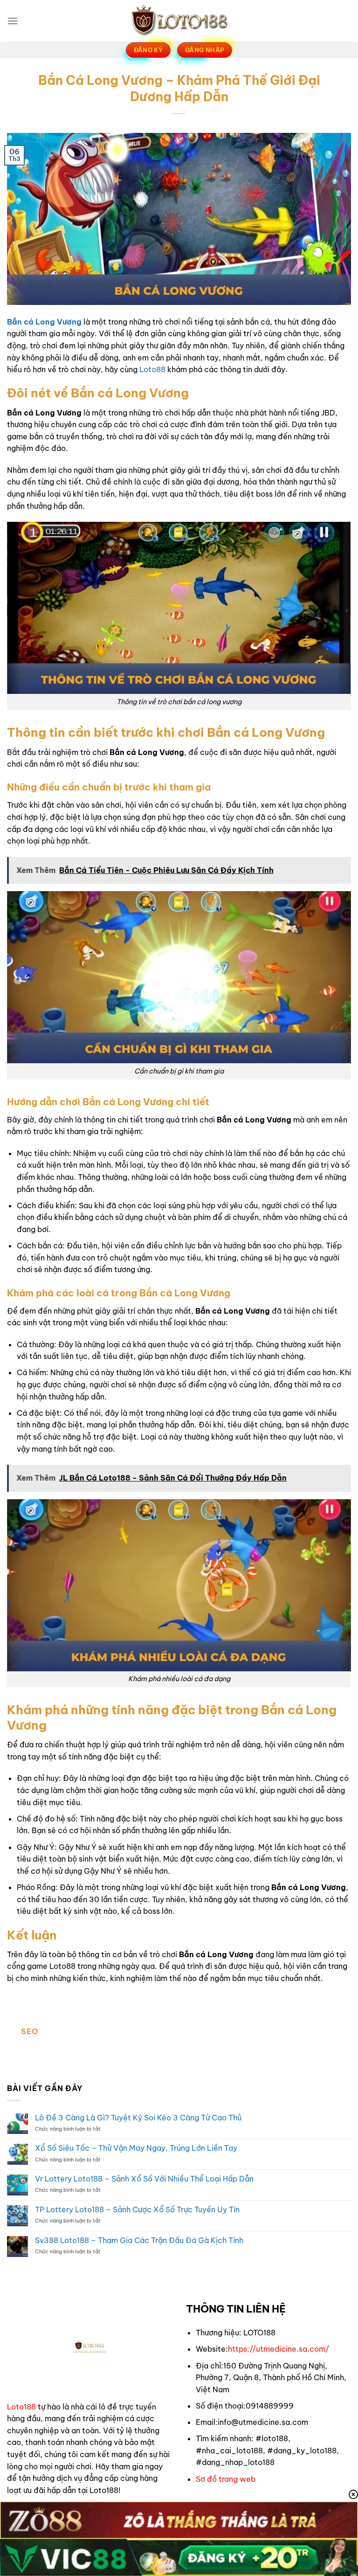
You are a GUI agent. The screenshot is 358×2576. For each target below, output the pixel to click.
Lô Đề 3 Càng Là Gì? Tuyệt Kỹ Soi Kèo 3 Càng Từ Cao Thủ (138, 2118)
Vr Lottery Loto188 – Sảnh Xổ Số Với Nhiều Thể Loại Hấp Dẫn (144, 2179)
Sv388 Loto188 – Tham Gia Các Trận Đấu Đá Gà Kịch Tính (139, 2240)
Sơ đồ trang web (226, 2479)
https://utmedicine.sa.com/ (279, 2349)
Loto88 (152, 369)
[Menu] (13, 21)
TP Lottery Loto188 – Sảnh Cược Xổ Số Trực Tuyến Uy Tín (137, 2210)
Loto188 (21, 2407)
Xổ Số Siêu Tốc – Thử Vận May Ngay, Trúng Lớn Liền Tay (136, 2148)
